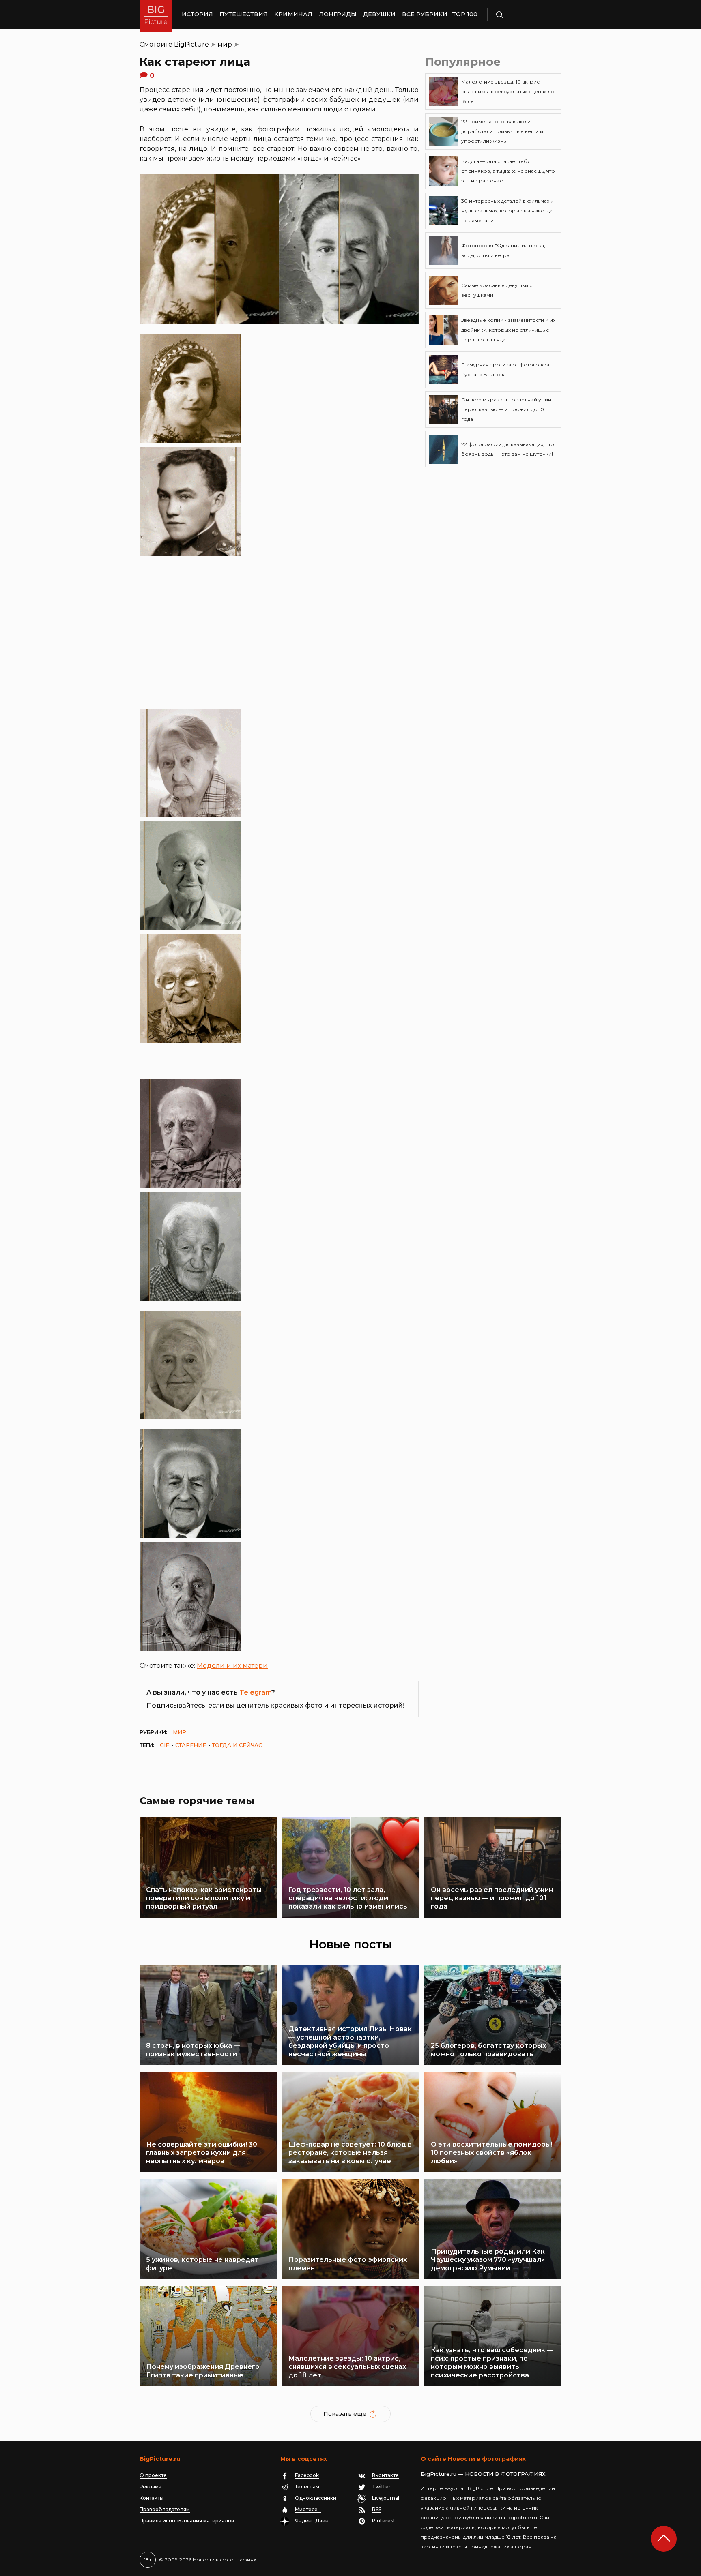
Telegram (255, 1692)
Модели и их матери (232, 1666)
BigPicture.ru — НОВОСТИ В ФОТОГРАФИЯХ (483, 2474)
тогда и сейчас (237, 1745)
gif (164, 1745)
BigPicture (191, 44)
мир (225, 44)
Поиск (523, 15)
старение (191, 1745)
